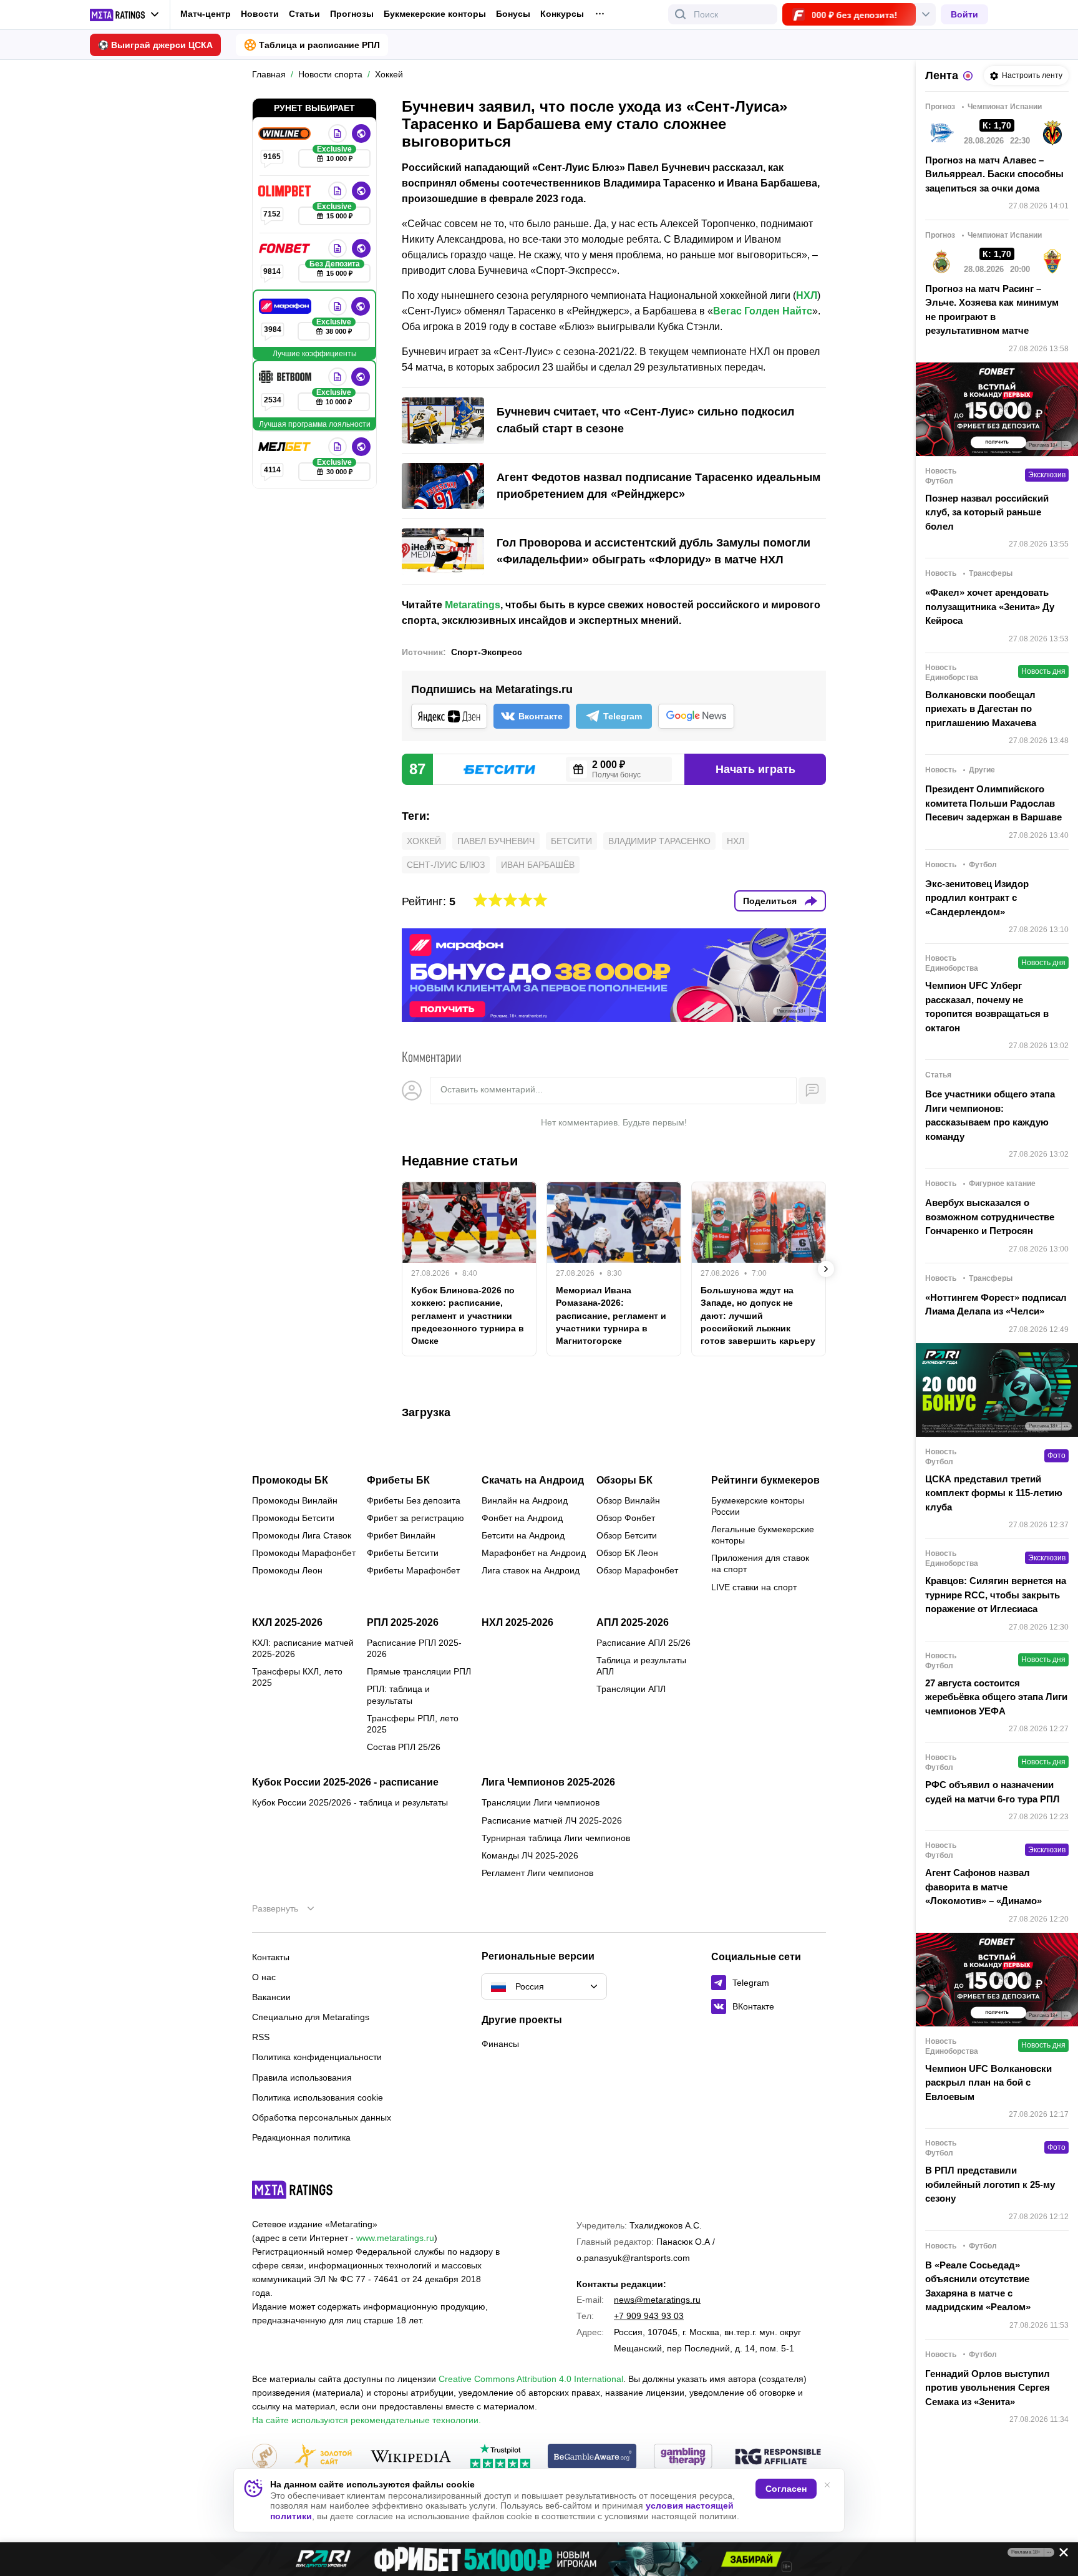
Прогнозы (352, 14)
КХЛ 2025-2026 (287, 1623)
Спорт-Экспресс (487, 652)
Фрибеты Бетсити (403, 1553)
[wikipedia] (411, 2457)
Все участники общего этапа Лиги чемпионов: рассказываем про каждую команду (990, 1115)
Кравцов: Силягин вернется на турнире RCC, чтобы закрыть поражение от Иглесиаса (996, 1595)
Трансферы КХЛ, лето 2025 (297, 1677)
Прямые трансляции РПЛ (419, 1671)
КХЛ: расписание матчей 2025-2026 (303, 1648)
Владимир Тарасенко (659, 841)
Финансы (500, 2044)
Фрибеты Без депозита (414, 1500)
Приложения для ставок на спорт (760, 1563)
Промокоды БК (290, 1480)
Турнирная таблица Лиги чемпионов (556, 1838)
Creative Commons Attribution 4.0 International (531, 2379)
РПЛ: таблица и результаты (398, 1694)
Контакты (271, 1957)
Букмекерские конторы (435, 14)
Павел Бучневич (496, 841)
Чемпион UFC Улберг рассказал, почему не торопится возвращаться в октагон (987, 1007)
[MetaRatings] (293, 2190)
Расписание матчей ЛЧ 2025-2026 (552, 1820)
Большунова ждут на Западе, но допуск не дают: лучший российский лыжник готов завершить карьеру (758, 1315)
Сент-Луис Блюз (446, 865)
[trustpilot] (500, 2457)
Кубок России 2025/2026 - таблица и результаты (350, 1802)
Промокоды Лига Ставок (302, 1535)
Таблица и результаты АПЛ (641, 1666)
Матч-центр (206, 14)
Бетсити (571, 841)
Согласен (786, 2489)
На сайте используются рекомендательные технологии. (367, 2420)
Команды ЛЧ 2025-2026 (530, 1855)
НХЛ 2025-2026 (517, 1623)
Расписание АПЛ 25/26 (643, 1643)
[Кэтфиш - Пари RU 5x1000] (539, 2559)
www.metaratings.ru (395, 2238)
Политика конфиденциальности (317, 2057)
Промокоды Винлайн (295, 1500)
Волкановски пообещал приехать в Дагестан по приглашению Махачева (981, 709)
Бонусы (513, 14)
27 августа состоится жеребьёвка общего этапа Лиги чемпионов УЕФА (996, 1697)
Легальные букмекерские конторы (763, 1535)
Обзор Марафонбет (637, 1570)
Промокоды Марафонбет (304, 1553)
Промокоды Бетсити (293, 1518)
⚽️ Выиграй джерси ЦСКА (155, 45)
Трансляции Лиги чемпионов (541, 1802)
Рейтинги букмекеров (765, 1480)
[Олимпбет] (286, 191)
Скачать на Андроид (533, 1480)
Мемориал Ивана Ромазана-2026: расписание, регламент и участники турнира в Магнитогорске (611, 1315)
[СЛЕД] (826, 1269)
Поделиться (770, 901)
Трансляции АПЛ (631, 1689)
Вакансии (271, 1997)
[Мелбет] (286, 447)
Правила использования (302, 2078)
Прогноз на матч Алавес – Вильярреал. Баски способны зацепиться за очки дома (994, 174)
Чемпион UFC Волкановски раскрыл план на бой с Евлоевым (988, 2083)
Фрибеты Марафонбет (413, 1570)
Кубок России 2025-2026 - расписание (345, 1782)
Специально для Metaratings (311, 2017)
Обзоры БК (624, 1480)
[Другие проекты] (125, 15)
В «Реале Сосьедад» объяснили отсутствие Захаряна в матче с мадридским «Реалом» (978, 2286)
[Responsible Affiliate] (778, 2457)
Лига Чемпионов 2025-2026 (548, 1782)
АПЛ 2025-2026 (633, 1623)
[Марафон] (286, 306)
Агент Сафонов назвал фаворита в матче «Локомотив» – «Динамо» (983, 1887)
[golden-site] (323, 2457)
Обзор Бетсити (627, 1535)
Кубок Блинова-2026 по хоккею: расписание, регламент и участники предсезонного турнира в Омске (468, 1315)
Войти (964, 14)
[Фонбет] (286, 248)
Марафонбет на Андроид (534, 1553)
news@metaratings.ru (657, 2300)
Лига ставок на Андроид (531, 1570)
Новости (260, 14)
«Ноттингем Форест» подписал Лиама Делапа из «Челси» (996, 1305)
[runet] (265, 2457)
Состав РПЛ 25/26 (404, 1747)
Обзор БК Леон (627, 1553)
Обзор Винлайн (628, 1500)
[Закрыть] (1059, 2555)
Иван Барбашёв (538, 865)
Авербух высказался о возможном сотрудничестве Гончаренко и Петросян (990, 1217)
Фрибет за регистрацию (415, 1518)
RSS (261, 2037)
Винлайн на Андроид (525, 1500)
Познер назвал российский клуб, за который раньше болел (987, 512)
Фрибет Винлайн (401, 1535)
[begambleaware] (592, 2457)
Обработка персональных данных (322, 2117)
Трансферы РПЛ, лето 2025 (413, 1724)
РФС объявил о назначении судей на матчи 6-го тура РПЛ (993, 1792)
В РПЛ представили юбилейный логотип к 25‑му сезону (990, 2184)
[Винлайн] (286, 134)
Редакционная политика (301, 2137)
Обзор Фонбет (626, 1518)
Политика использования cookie (318, 2097)
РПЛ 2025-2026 (403, 1623)
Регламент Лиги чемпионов (537, 1873)
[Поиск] (681, 14)
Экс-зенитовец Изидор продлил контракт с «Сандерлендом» (977, 898)
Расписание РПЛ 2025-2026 (414, 1648)
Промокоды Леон (287, 1570)
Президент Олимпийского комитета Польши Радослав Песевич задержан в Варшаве (993, 803)
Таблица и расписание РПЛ (319, 45)
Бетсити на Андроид (523, 1535)
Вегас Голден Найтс (763, 311)
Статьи (304, 14)
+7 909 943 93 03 (649, 2316)
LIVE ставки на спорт (754, 1587)
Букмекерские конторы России (758, 1506)
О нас (264, 1977)
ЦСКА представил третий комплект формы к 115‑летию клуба (994, 1493)
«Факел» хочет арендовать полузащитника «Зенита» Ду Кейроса (990, 606)
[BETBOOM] (286, 377)
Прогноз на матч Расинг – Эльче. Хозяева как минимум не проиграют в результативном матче (992, 310)
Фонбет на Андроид (522, 1518)
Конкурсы (562, 14)
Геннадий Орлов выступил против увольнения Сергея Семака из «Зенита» (988, 2388)
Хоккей (424, 841)
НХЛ (807, 295)
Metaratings (473, 605)
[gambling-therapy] (683, 2457)
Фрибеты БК (398, 1480)
